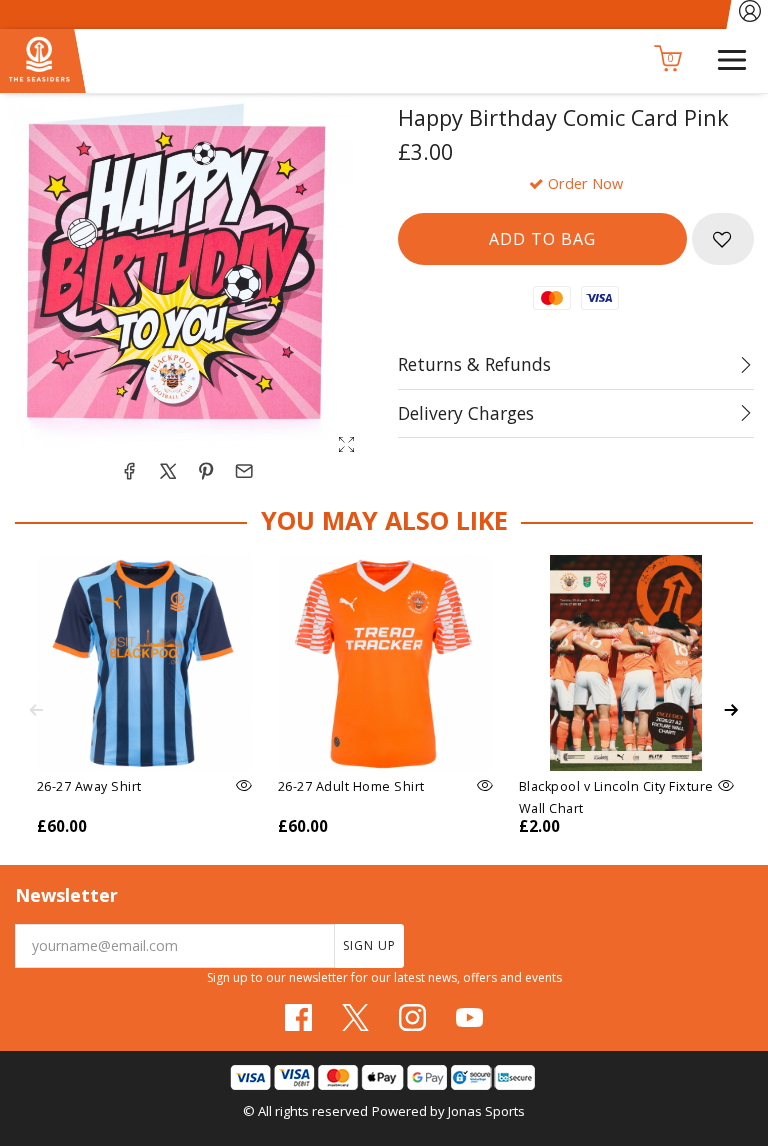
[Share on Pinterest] (206, 471)
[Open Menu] (732, 58)
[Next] (732, 710)
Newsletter (66, 895)
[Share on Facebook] (129, 471)
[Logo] (43, 58)
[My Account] (749, 14)
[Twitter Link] (355, 1017)
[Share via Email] (244, 471)
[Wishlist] (723, 239)
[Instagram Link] (412, 1017)
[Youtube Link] (469, 1017)
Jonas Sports (486, 1111)
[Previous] (36, 710)
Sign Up (369, 945)
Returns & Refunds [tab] (474, 364)
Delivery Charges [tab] (466, 413)
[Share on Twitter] (168, 471)
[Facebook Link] (298, 1017)
